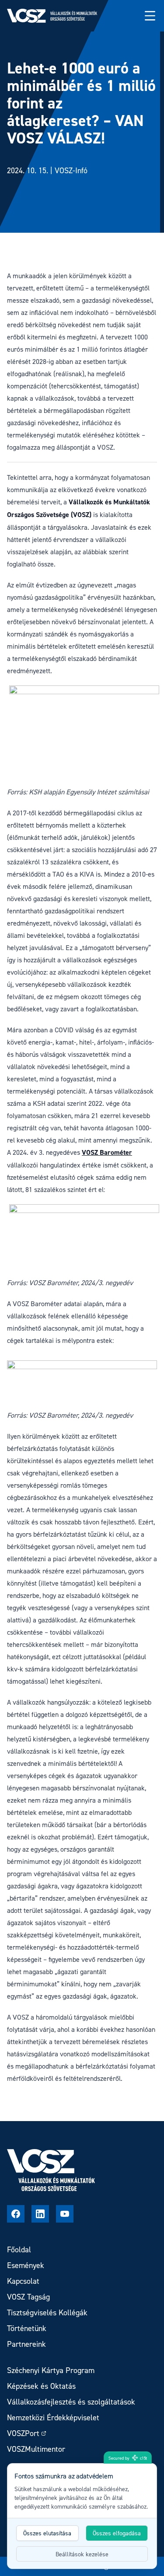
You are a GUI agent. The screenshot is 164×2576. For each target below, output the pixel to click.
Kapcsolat (23, 2281)
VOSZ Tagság (28, 2297)
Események (26, 2265)
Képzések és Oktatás (41, 2386)
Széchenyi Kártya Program (51, 2370)
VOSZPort (23, 2433)
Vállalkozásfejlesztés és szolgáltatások (71, 2402)
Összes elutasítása (47, 2533)
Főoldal (19, 2249)
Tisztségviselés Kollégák (47, 2312)
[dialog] (82, 2516)
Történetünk (27, 2328)
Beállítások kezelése (82, 2554)
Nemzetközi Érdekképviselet (53, 2417)
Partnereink (26, 2344)
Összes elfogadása (117, 2533)
